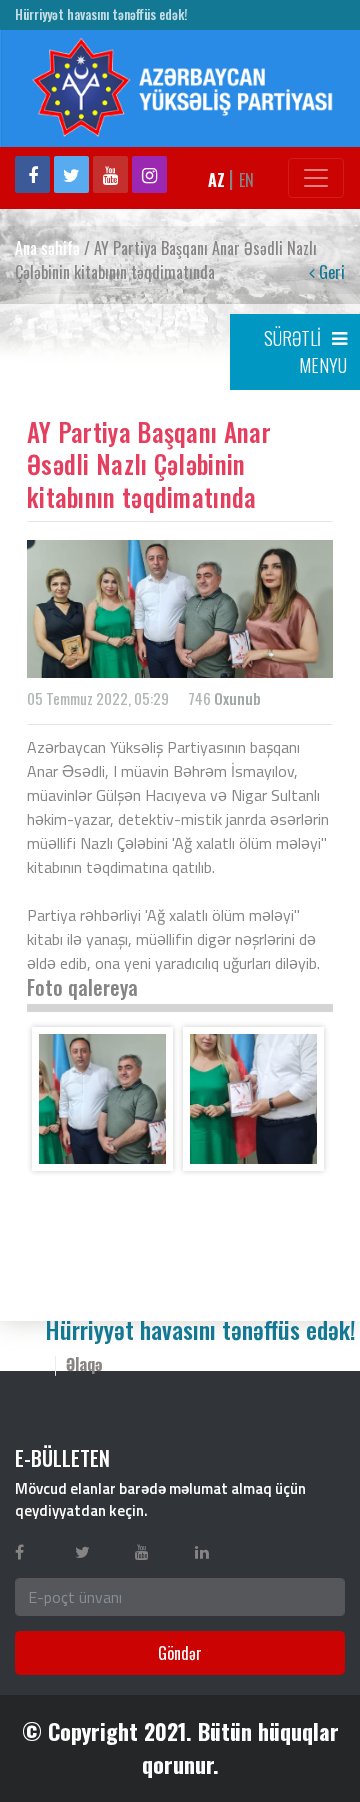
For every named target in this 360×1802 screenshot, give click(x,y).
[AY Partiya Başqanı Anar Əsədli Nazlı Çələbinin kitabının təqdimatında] (102, 1099)
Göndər (180, 1653)
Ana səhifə (47, 248)
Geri (330, 272)
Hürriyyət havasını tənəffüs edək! (101, 14)
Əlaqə (84, 1364)
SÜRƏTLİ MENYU (305, 351)
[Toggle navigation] (316, 178)
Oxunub (237, 698)
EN (246, 180)
